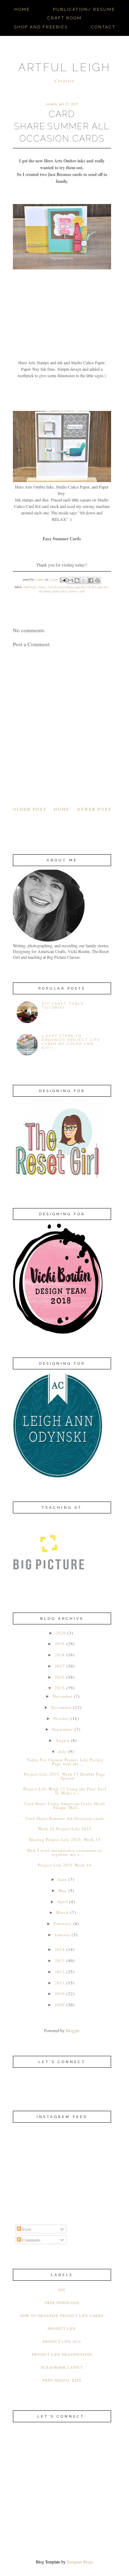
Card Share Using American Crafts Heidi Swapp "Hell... (65, 1805)
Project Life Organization (62, 2354)
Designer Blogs (80, 2562)
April (63, 1902)
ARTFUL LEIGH (64, 67)
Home (22, 9)
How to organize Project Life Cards (62, 2316)
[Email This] (70, 581)
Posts (26, 2229)
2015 (60, 1688)
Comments (31, 2240)
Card (50, 587)
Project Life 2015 (62, 2341)
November (61, 1707)
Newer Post (94, 809)
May (63, 1890)
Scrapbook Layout (62, 2367)
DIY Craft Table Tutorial (63, 1005)
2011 (60, 1983)
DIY (62, 2290)
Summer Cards (77, 591)
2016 (60, 1677)
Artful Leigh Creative (35, 587)
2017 (60, 1666)
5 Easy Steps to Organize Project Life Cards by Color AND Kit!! (71, 1042)
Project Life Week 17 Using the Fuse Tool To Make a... (65, 1791)
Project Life (62, 2328)
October (61, 1718)
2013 (60, 1960)
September (63, 1729)
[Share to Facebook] (91, 581)
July (63, 1751)
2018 (60, 1655)
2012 (60, 1972)
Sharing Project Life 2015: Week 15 (65, 1839)
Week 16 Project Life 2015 (65, 1829)
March (63, 1912)
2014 (60, 1949)
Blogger (72, 2030)
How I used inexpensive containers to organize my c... (65, 1852)
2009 (60, 2005)
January (63, 1935)
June (63, 1879)
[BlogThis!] (77, 581)
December (63, 1696)
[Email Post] (63, 580)
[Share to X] (84, 581)
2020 (61, 1633)
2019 (60, 1644)
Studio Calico (60, 591)
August (63, 1740)
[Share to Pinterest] (97, 581)
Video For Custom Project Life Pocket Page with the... (65, 1762)
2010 (60, 1994)
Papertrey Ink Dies (85, 587)
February (63, 1923)
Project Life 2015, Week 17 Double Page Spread (65, 1776)
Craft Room (64, 18)
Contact (103, 27)
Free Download (62, 2303)
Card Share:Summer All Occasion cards (65, 1818)
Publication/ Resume (84, 9)
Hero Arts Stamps (64, 587)
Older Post (30, 809)
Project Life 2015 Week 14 (65, 1865)
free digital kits (62, 2380)
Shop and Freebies (41, 27)
